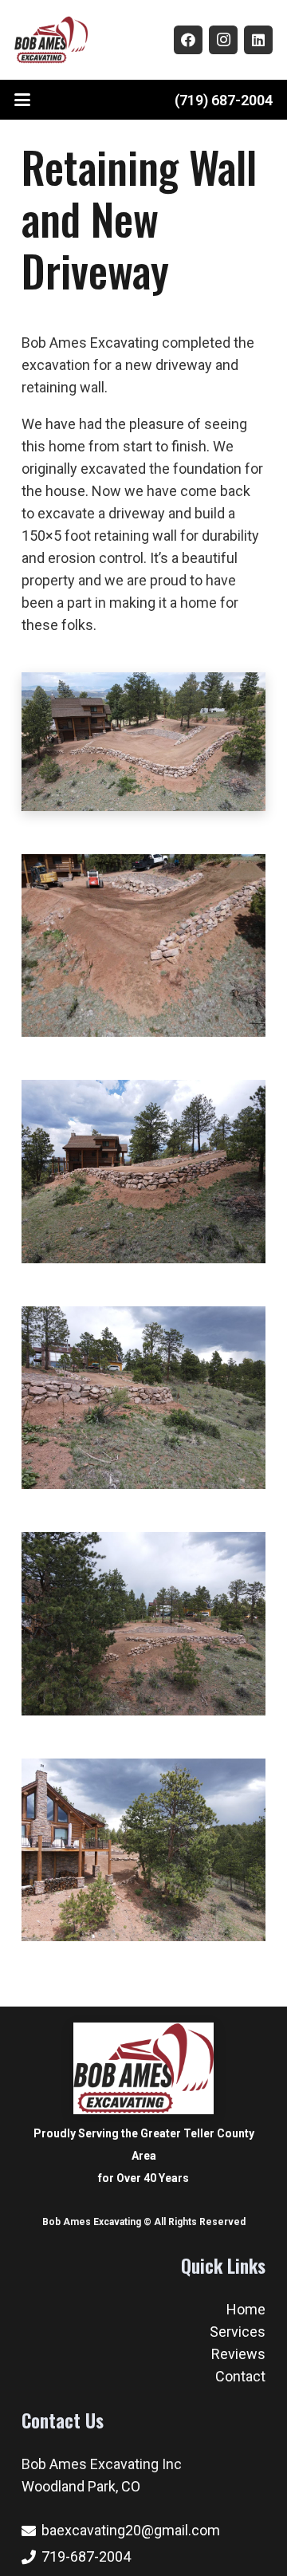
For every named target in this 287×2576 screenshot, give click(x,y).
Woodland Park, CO (81, 2486)
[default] (143, 1172)
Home (246, 2309)
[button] (23, 100)
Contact (240, 2376)
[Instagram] (223, 40)
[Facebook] (188, 40)
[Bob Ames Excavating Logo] (51, 40)
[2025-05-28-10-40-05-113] (143, 946)
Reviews (238, 2354)
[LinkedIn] (258, 40)
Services (238, 2332)
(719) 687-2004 (224, 100)
